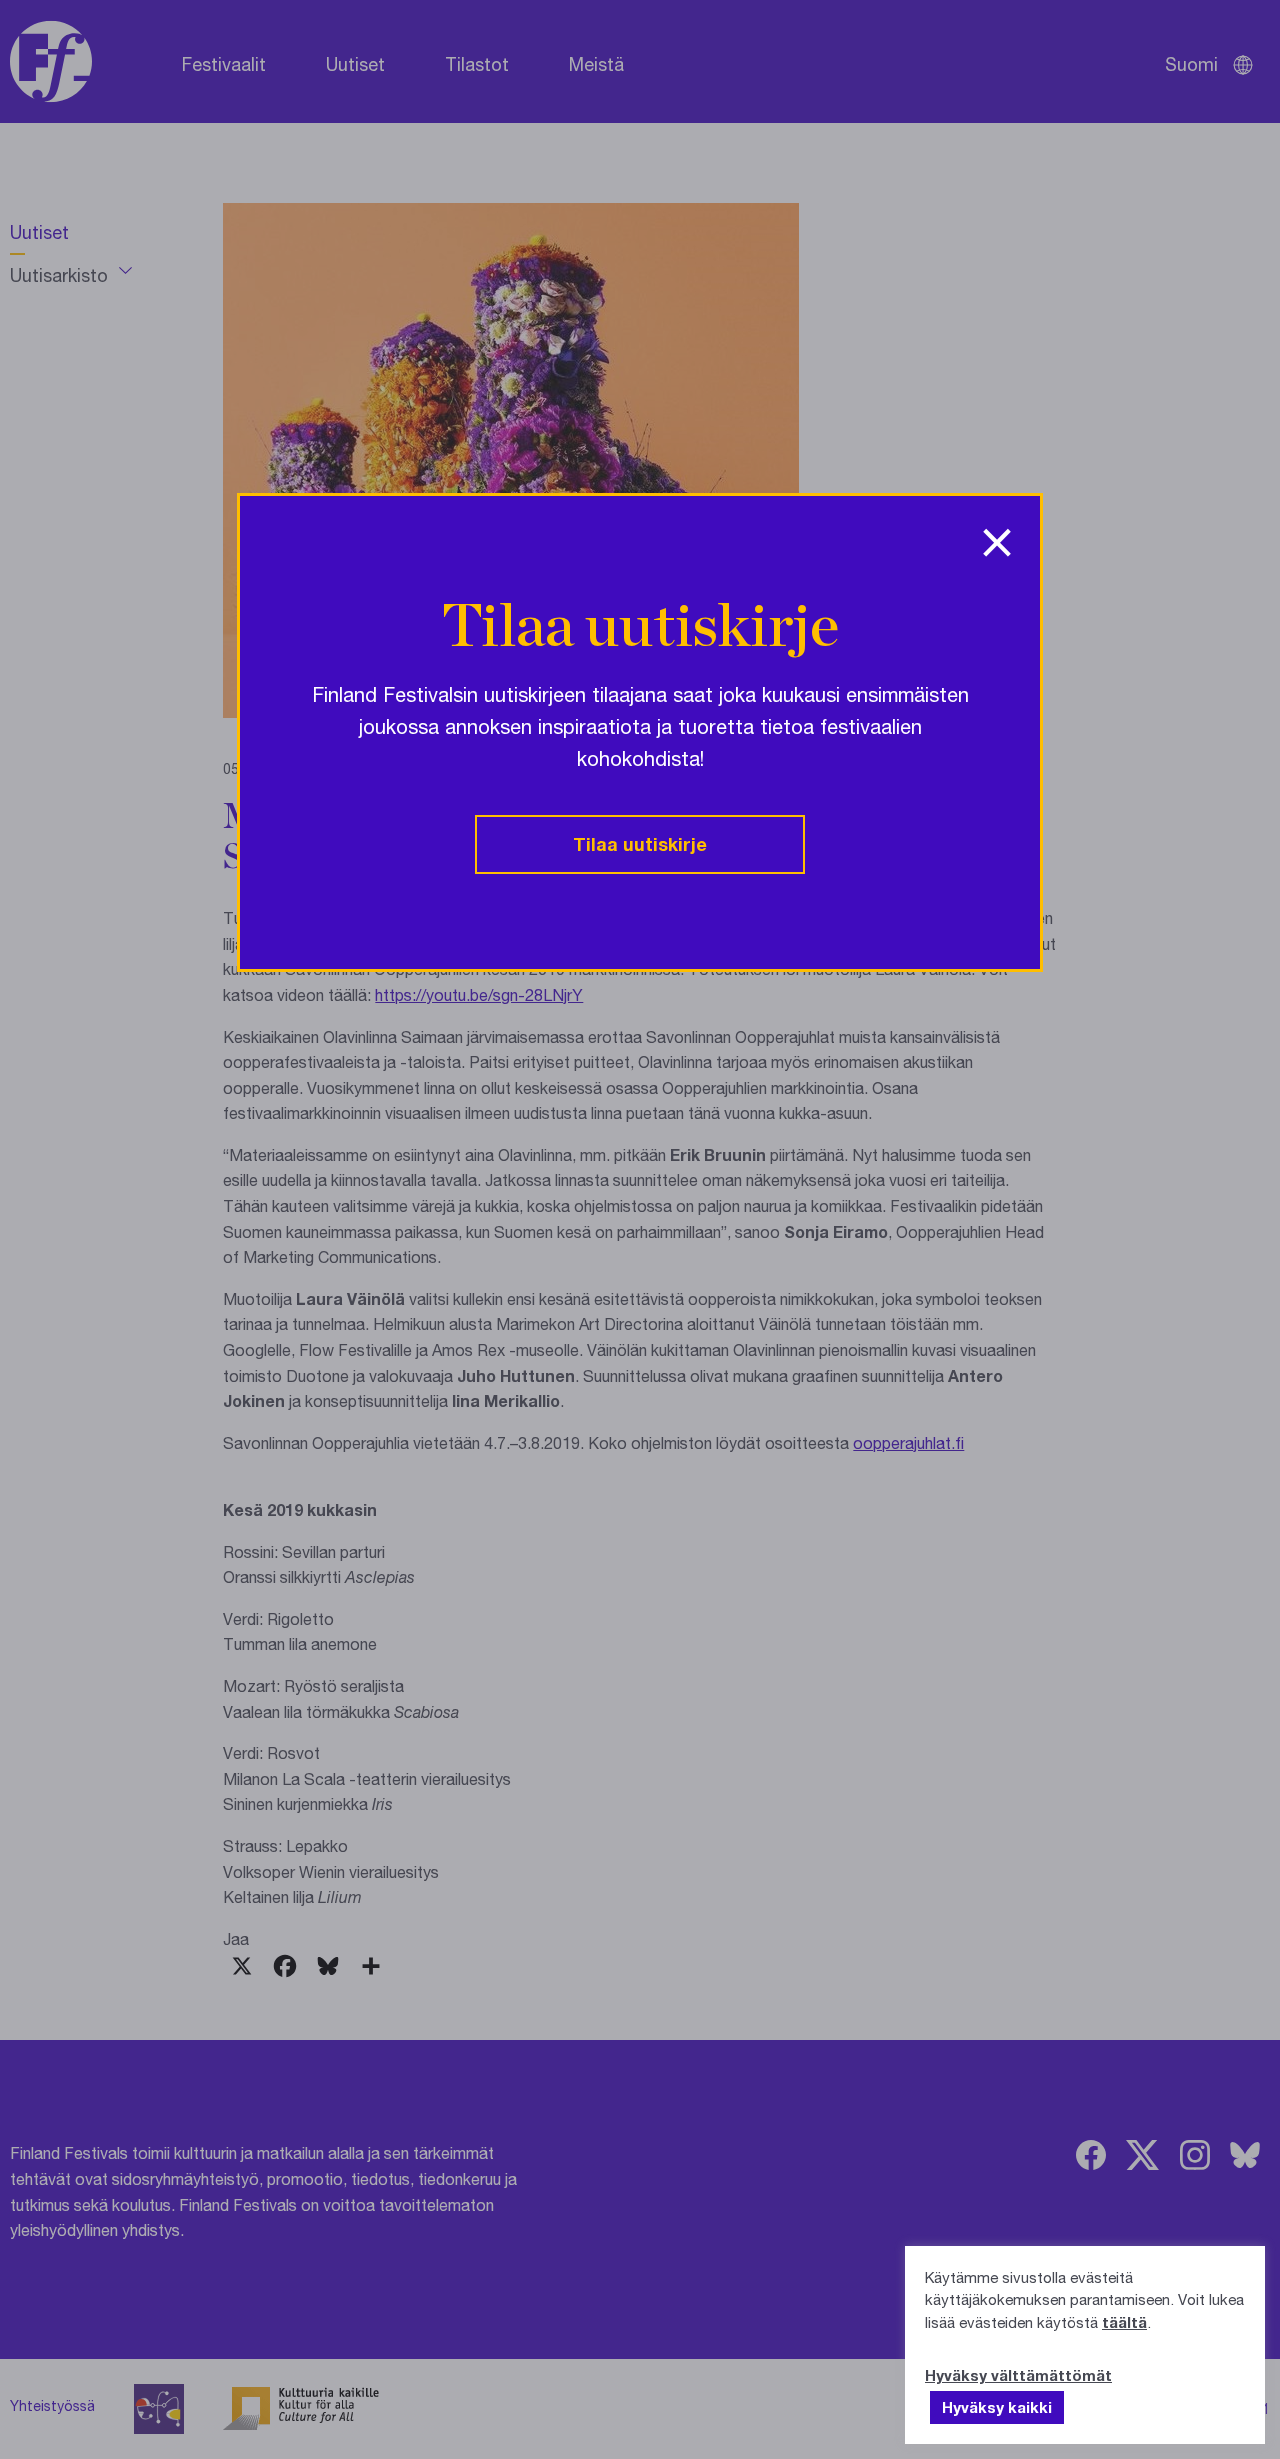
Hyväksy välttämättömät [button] (1018, 2375)
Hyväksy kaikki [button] (997, 2407)
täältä (1124, 2322)
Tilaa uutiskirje (640, 844)
